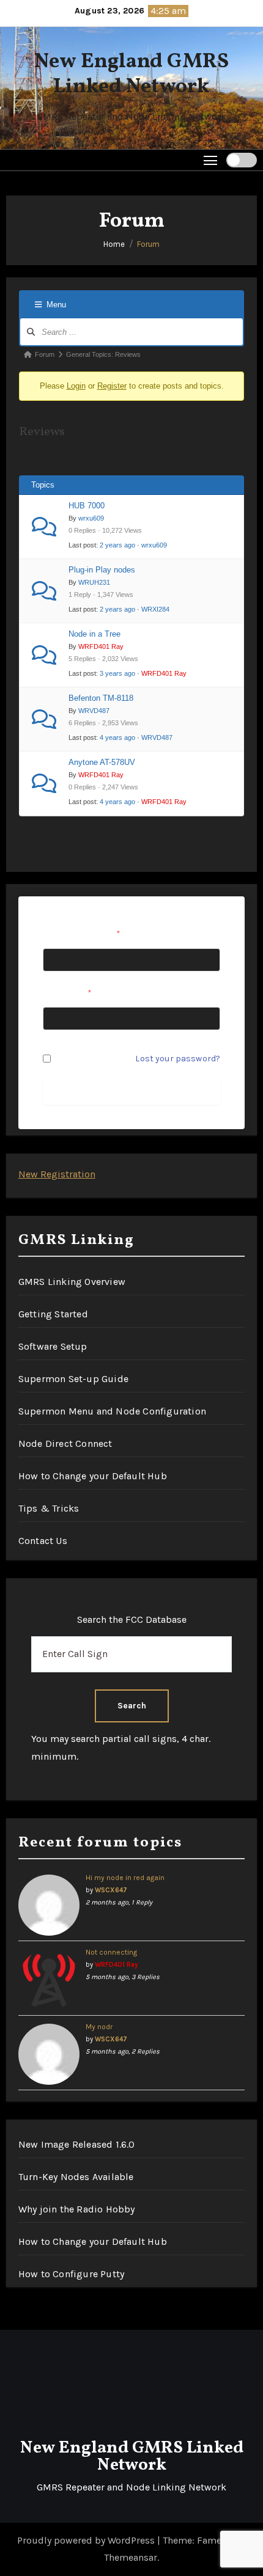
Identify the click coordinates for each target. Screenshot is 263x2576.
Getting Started (53, 1314)
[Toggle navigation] (211, 160)
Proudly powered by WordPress (87, 2540)
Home (114, 244)
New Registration (57, 1174)
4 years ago (117, 737)
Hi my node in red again (125, 1878)
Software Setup (53, 1346)
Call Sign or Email (82, 934)
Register (112, 386)
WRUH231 (94, 582)
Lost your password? (178, 1059)
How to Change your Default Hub (93, 1476)
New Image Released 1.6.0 (77, 2144)
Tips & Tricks (49, 1508)
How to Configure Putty (71, 2274)
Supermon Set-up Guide (73, 1379)
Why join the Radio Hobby (77, 2209)
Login (76, 386)
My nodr (99, 2027)
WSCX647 (111, 1890)
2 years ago (117, 545)
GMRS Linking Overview (72, 1282)
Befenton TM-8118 (101, 698)
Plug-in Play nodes (102, 570)
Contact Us (43, 1541)
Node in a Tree (94, 634)
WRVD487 (94, 711)
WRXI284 (155, 609)
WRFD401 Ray (101, 646)
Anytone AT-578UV (102, 762)
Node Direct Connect (65, 1444)
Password (67, 993)
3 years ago (117, 673)
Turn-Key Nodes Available (76, 2177)
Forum (148, 244)
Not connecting (111, 1952)
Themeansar (131, 2557)
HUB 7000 (87, 506)
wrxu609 (91, 518)
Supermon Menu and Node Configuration (112, 1411)
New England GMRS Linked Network (131, 75)
